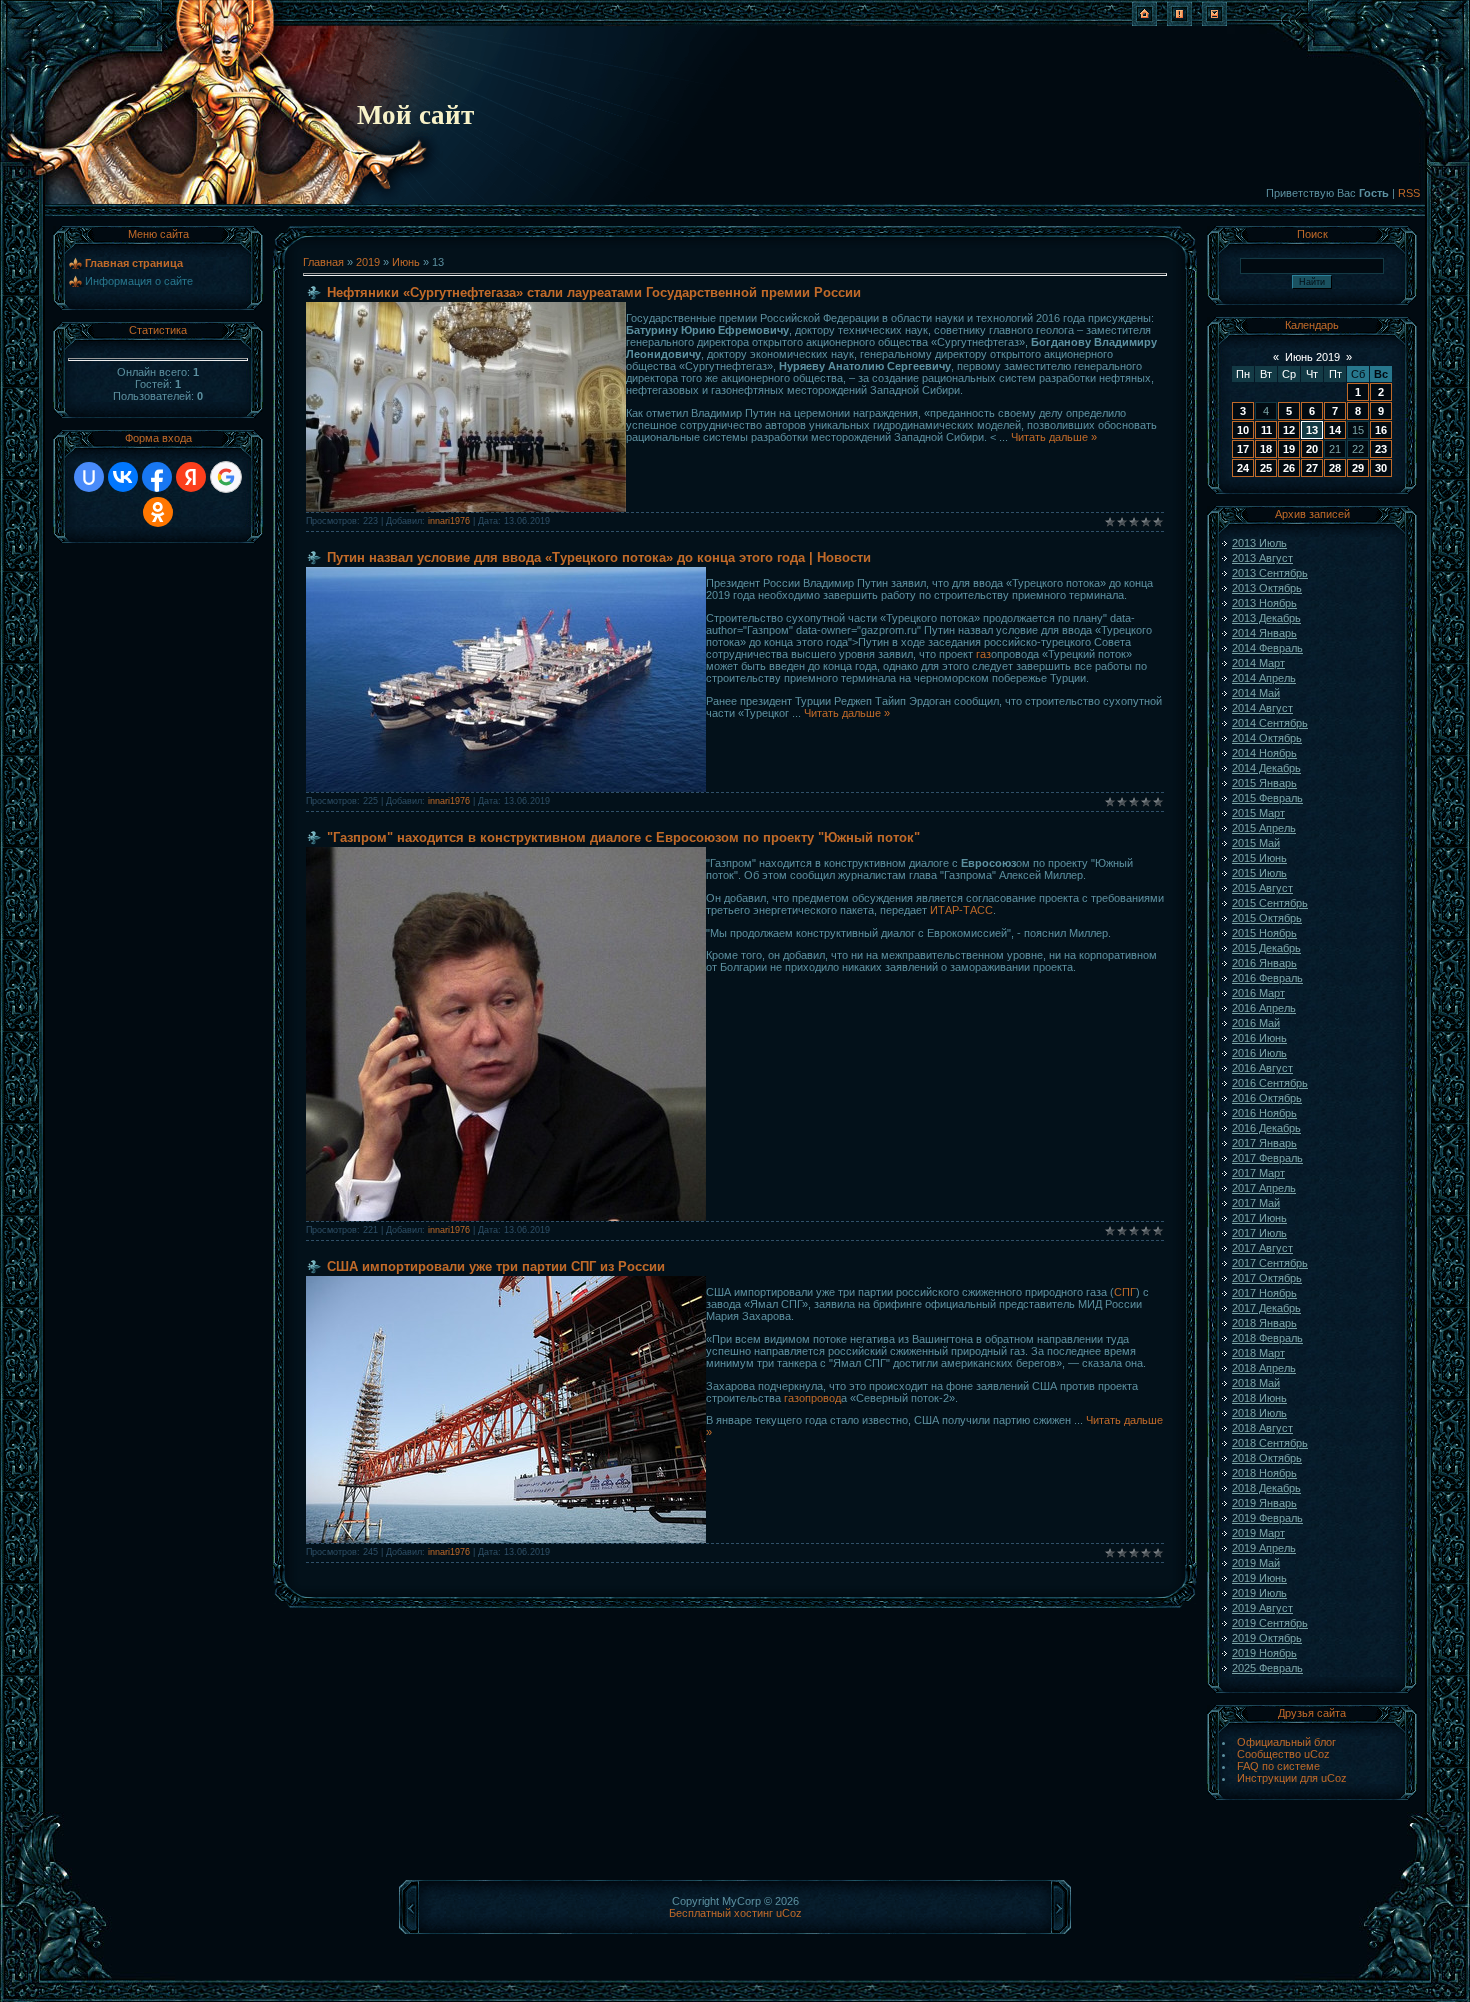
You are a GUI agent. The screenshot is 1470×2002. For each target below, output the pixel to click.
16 (1381, 430)
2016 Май (1256, 1023)
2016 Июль (1259, 1053)
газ (983, 654)
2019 (368, 262)
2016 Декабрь (1266, 1128)
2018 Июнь (1259, 1398)
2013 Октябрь (1267, 588)
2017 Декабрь (1266, 1308)
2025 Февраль (1267, 1668)
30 (1381, 468)
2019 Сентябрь (1270, 1623)
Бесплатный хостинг (721, 1913)
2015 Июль (1259, 873)
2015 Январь (1264, 783)
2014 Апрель (1264, 678)
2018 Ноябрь (1264, 1473)
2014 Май (1256, 693)
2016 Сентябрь (1270, 1083)
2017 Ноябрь (1264, 1293)
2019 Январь (1264, 1503)
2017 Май (1256, 1203)
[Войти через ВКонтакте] (123, 477)
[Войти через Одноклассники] (158, 512)
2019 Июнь (1259, 1578)
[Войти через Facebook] (157, 477)
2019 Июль (1259, 1593)
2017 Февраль (1267, 1158)
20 (1312, 449)
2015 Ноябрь (1264, 933)
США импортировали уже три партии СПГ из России (496, 1266)
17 (1243, 449)
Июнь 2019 (1312, 357)
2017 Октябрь (1267, 1278)
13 (1312, 430)
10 (1243, 430)
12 (1289, 430)
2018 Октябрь (1267, 1458)
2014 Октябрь (1267, 738)
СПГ (1125, 1292)
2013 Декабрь (1266, 618)
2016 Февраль (1267, 978)
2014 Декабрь (1266, 768)
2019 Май (1256, 1563)
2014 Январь (1264, 633)
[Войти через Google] (226, 477)
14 (1335, 430)
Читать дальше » (1054, 437)
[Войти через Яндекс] (191, 477)
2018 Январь (1264, 1323)
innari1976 (449, 521)
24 (1243, 468)
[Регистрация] (1179, 22)
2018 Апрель (1264, 1368)
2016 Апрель (1264, 1008)
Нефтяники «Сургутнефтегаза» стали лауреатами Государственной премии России (594, 292)
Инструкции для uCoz (1292, 1778)
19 (1289, 449)
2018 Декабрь (1266, 1488)
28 (1335, 468)
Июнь (406, 262)
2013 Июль (1259, 543)
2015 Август (1262, 888)
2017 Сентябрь (1270, 1263)
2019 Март (1258, 1533)
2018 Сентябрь (1270, 1443)
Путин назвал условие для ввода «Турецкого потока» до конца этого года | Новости (599, 557)
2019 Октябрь (1267, 1638)
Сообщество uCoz (1283, 1754)
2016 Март (1258, 993)
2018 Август (1262, 1428)
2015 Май (1256, 843)
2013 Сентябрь (1270, 573)
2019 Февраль (1267, 1518)
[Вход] (1214, 22)
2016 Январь (1264, 963)
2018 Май (1256, 1383)
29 (1358, 468)
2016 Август (1262, 1068)
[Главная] (1144, 22)
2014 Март (1258, 663)
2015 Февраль (1267, 798)
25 (1266, 468)
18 (1266, 449)
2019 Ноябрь (1264, 1653)
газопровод (812, 1398)
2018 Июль (1259, 1413)
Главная (323, 262)
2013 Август (1262, 558)
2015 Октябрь (1267, 918)
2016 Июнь (1259, 1038)
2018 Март (1258, 1353)
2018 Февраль (1267, 1338)
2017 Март (1258, 1173)
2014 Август (1262, 708)
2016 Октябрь (1267, 1098)
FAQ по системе (1278, 1766)
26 (1289, 468)
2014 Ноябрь (1264, 753)
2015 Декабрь (1266, 948)
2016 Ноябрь (1264, 1113)
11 (1266, 430)
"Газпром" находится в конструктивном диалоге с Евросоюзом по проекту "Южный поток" (623, 837)
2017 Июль (1259, 1233)
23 (1381, 449)
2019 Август (1262, 1608)
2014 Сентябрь (1270, 723)
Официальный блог (1286, 1742)
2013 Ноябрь (1264, 603)
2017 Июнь (1259, 1218)
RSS (1409, 193)
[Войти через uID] (89, 477)
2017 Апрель (1264, 1188)
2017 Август (1262, 1248)
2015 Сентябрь (1270, 903)
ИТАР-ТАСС (960, 910)
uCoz (789, 1913)
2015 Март (1258, 813)
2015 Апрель (1264, 828)
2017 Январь (1264, 1143)
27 (1312, 468)
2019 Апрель (1264, 1548)
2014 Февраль (1267, 648)
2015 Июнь (1259, 858)
